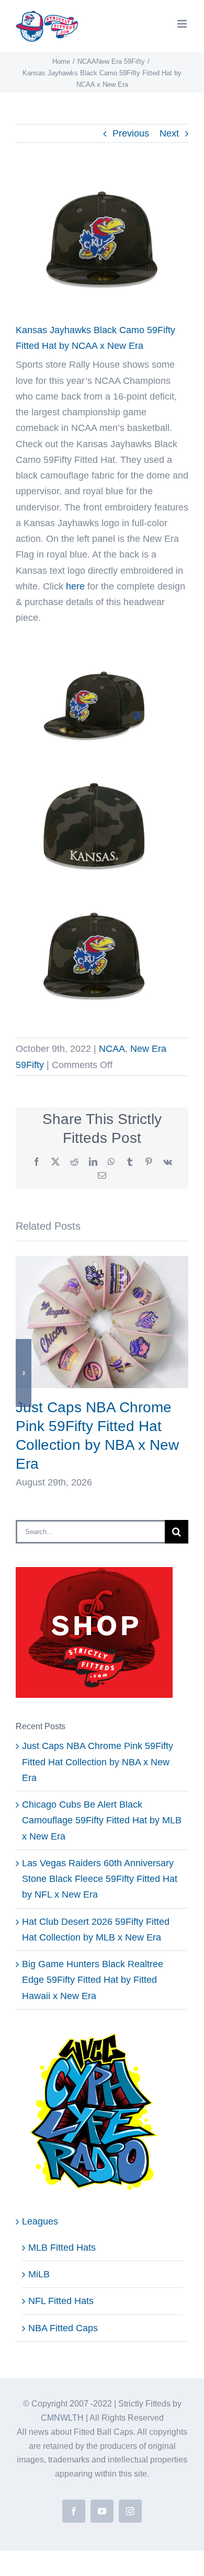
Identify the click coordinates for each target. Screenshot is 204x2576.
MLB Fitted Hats (62, 2248)
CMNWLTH (62, 2418)
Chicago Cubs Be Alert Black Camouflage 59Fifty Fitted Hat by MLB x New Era (102, 1820)
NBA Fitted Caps (63, 2328)
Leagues (40, 2221)
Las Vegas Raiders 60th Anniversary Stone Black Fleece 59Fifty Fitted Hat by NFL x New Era (100, 1879)
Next (169, 133)
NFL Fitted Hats (61, 2301)
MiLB (39, 2274)
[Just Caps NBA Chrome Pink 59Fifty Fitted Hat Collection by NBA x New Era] (102, 1261)
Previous (131, 133)
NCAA (112, 1049)
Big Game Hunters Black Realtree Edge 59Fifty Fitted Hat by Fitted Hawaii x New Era (93, 1980)
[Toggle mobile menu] (183, 24)
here (75, 586)
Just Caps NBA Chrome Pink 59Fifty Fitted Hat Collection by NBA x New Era (98, 1762)
